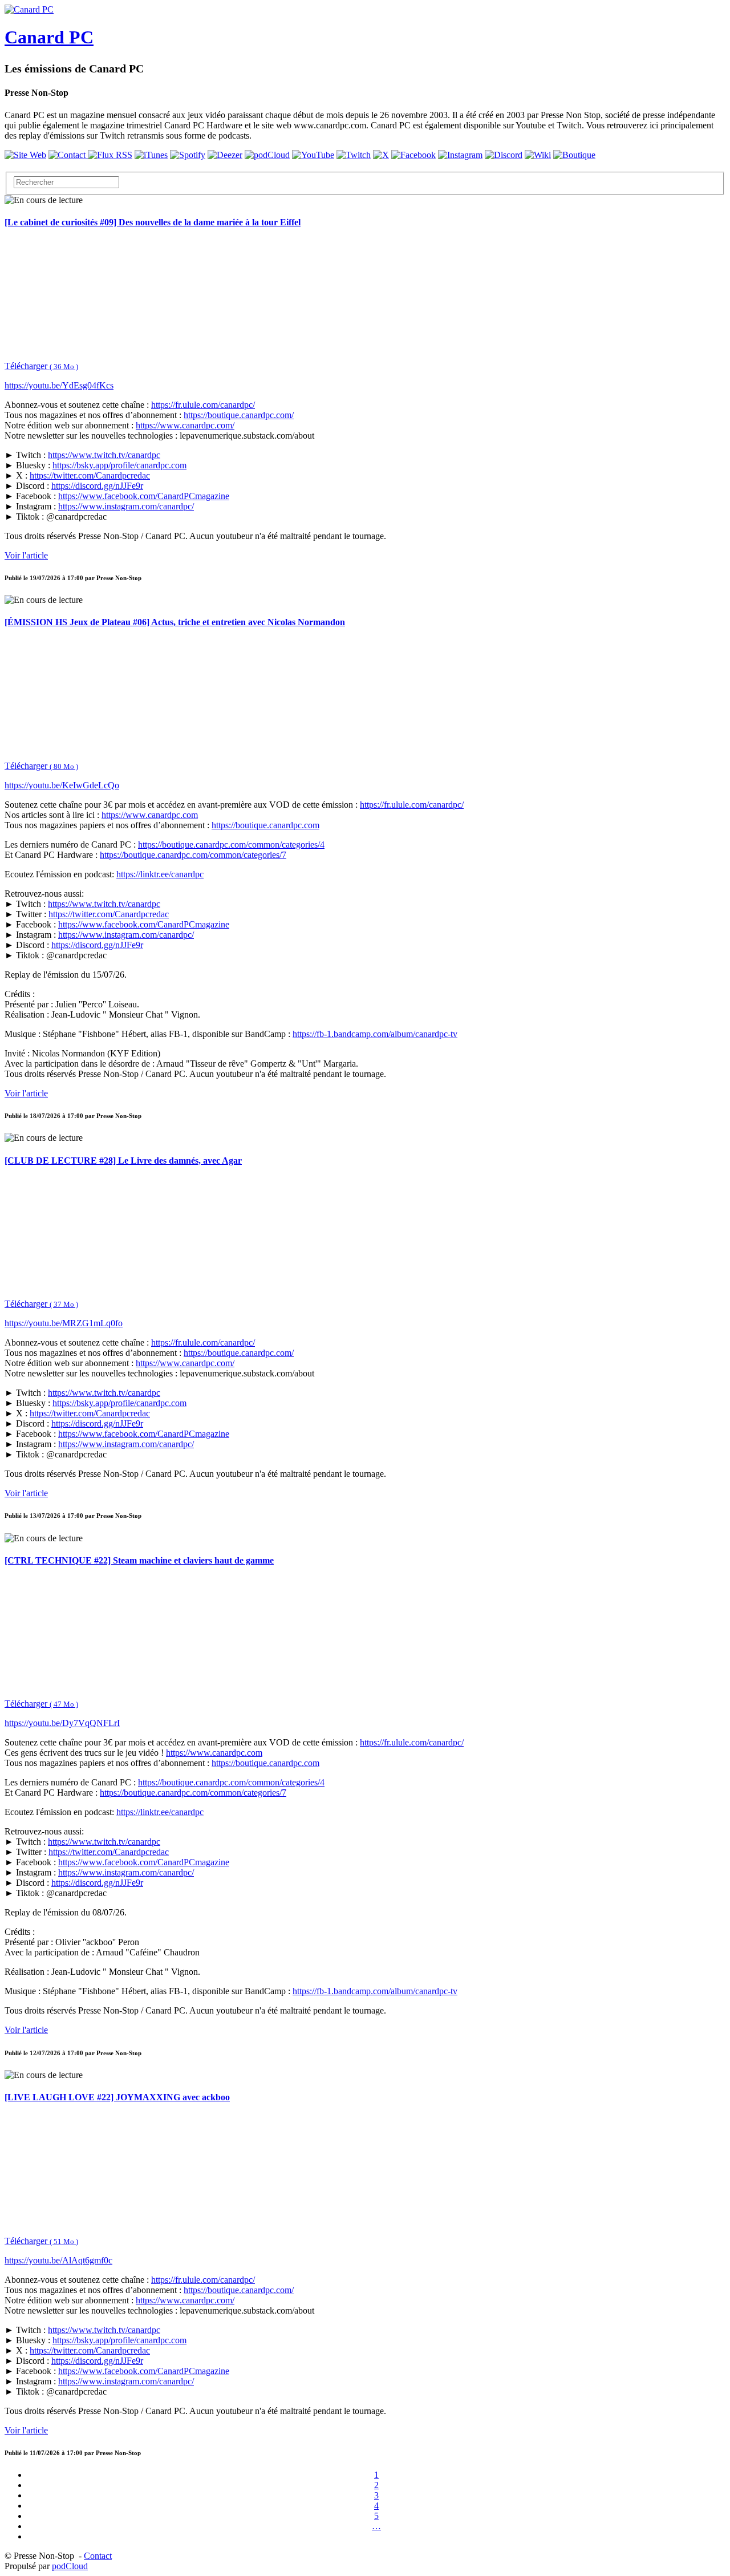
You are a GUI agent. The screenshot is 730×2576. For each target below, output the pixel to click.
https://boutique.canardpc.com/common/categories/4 (231, 845)
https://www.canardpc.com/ (185, 425)
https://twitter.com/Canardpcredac (90, 475)
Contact (98, 2556)
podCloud (70, 2566)
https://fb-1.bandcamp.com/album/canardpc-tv (375, 1034)
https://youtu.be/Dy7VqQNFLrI (62, 1723)
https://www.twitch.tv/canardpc (104, 455)
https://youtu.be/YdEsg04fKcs (59, 385)
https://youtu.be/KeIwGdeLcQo (62, 785)
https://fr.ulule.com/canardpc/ (203, 405)
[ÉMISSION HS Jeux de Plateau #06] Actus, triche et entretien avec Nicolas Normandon (175, 622)
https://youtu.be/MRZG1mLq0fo (64, 1323)
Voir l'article (26, 555)
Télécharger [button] (41, 366)
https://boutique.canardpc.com (265, 825)
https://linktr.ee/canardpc (160, 874)
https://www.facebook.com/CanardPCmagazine (144, 496)
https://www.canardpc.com (150, 815)
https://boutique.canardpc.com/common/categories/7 (193, 855)
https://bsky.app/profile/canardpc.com (119, 465)
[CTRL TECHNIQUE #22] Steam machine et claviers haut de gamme (139, 1560)
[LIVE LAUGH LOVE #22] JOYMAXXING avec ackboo (117, 2097)
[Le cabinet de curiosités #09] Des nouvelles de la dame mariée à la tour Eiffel (153, 222)
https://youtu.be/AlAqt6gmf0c (58, 2260)
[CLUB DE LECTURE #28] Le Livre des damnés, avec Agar (123, 1161)
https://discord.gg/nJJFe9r (97, 486)
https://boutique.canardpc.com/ (239, 415)
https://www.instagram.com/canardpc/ (126, 506)
